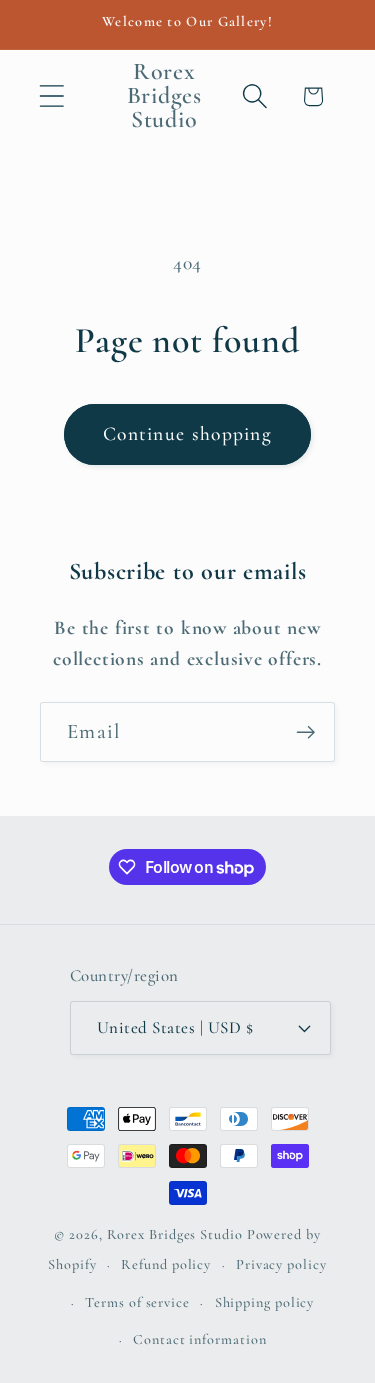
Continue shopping (187, 434)
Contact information (199, 1339)
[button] (51, 96)
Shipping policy (265, 1302)
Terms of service (137, 1302)
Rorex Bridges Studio (175, 1234)
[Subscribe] (305, 732)
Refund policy (166, 1264)
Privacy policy (281, 1264)
